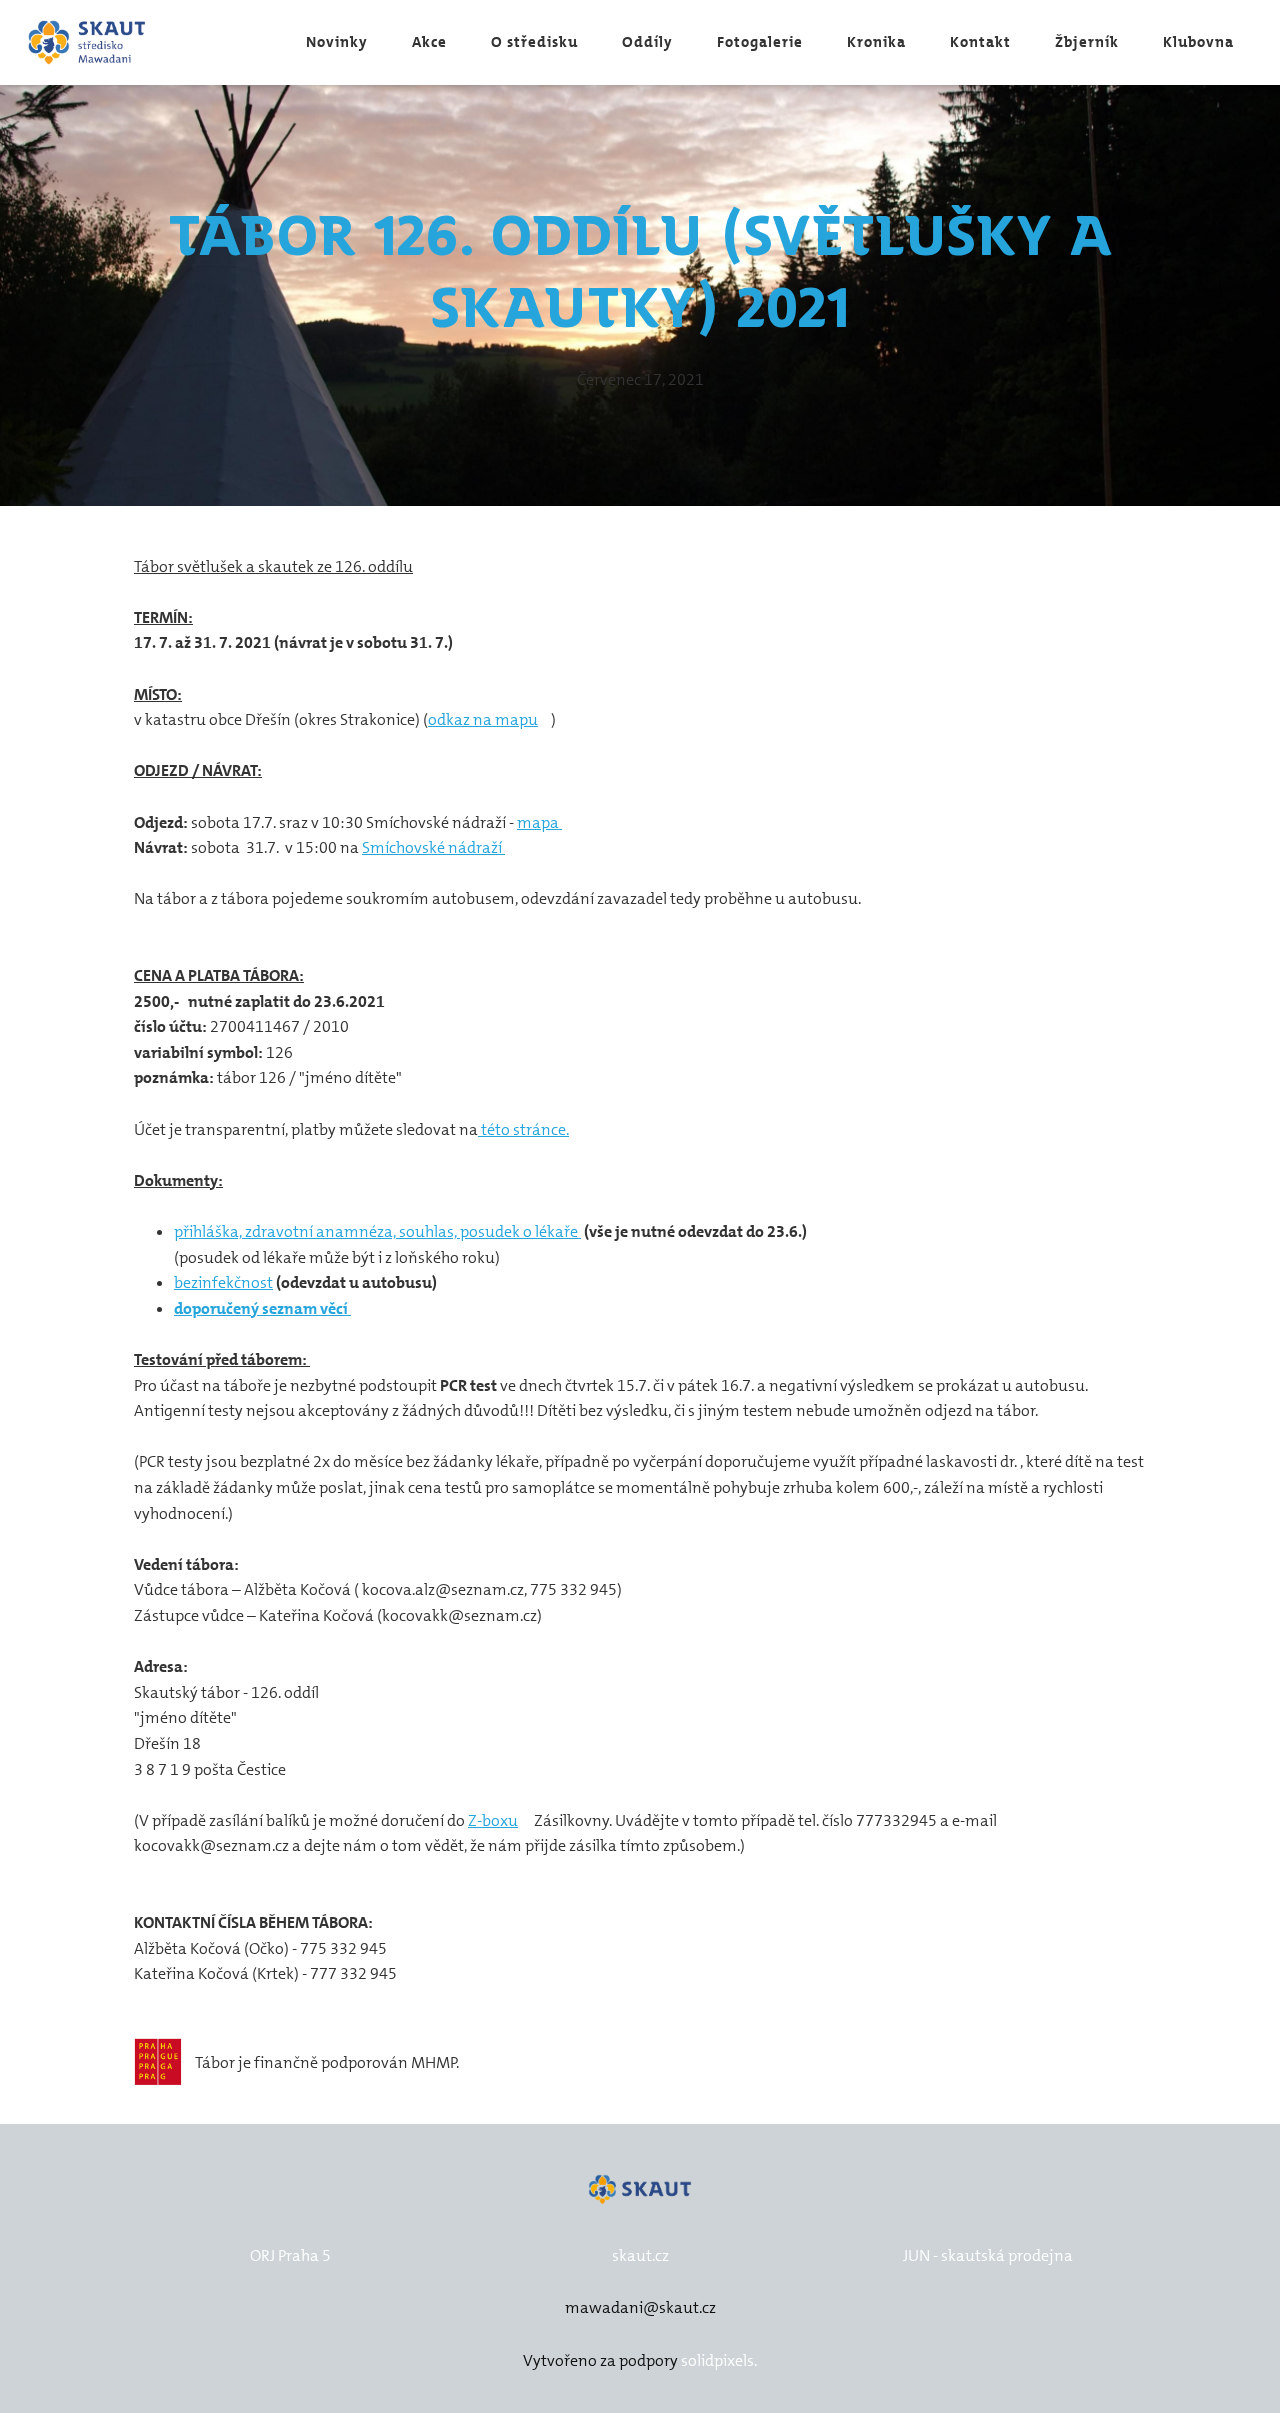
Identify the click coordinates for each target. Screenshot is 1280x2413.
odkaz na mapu (483, 719)
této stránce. (523, 1129)
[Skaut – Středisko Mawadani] (87, 42)
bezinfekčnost (223, 1282)
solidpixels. (719, 2360)
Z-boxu (493, 1820)
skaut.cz (640, 2255)
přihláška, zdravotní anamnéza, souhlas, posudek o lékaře (377, 1231)
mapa (539, 822)
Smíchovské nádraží (433, 847)
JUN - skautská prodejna (988, 2255)
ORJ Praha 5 (290, 2255)
